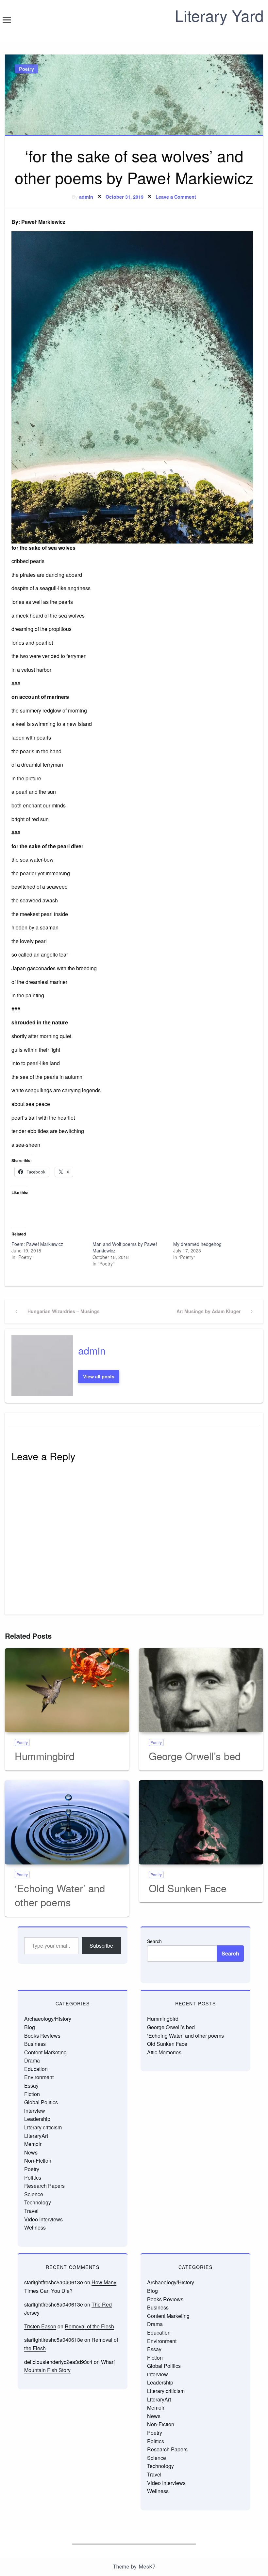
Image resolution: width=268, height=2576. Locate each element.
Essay (31, 2085)
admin (86, 197)
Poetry (26, 69)
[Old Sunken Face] (201, 1822)
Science (34, 2194)
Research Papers (44, 2186)
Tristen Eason (40, 2326)
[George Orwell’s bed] (201, 1690)
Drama (32, 2060)
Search (154, 1941)
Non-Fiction (38, 2161)
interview (35, 2111)
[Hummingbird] (67, 1690)
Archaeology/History (48, 2019)
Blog (30, 2027)
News (31, 2152)
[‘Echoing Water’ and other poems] (67, 1822)
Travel (31, 2211)
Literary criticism (43, 2127)
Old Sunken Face (188, 1888)
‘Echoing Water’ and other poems (60, 1895)
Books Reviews (42, 2036)
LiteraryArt (36, 2136)
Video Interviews (43, 2219)
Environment (39, 2077)
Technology (38, 2202)
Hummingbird (45, 1756)
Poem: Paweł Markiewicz (37, 1244)
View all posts (99, 1376)
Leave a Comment (176, 197)
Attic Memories (164, 2052)
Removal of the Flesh (89, 2326)
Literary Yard (219, 15)
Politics (33, 2177)
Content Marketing (45, 2052)
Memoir (33, 2144)
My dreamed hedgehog (197, 1244)
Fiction (32, 2094)
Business (35, 2044)
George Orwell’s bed (195, 1756)
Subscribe (101, 1946)
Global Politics (41, 2102)
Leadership (37, 2119)
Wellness (35, 2227)
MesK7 (147, 2567)
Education (36, 2069)
